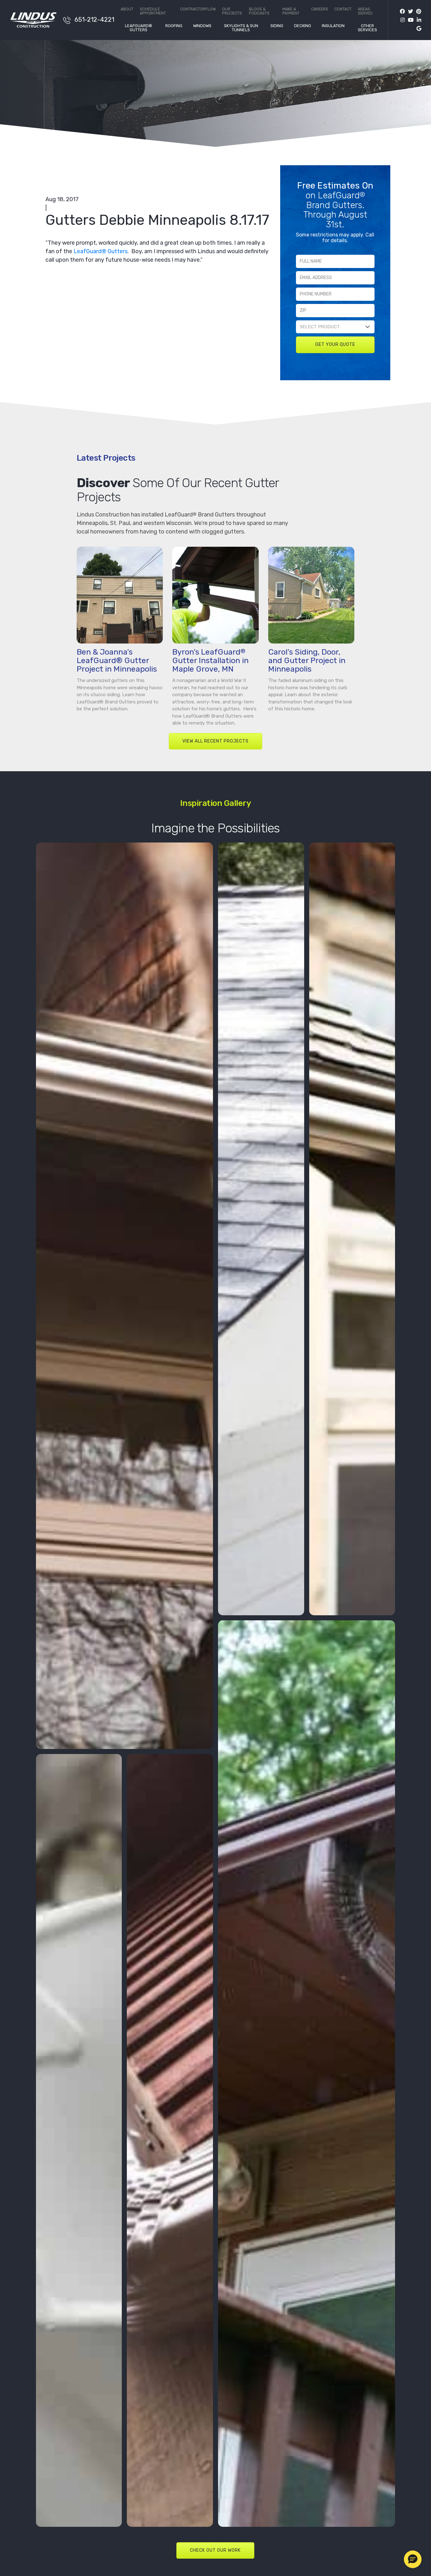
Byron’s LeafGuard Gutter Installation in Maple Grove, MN (210, 660)
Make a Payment (291, 11)
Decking (303, 26)
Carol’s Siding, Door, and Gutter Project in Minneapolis (307, 660)
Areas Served (365, 11)
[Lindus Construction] (33, 20)
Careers (320, 9)
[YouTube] (409, 20)
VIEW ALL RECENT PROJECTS (215, 741)
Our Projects (232, 11)
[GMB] (417, 29)
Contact (343, 9)
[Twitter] (409, 12)
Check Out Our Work (215, 2550)
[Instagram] (401, 20)
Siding (277, 26)
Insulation (333, 26)
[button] (413, 2559)
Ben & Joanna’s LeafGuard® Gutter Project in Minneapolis (117, 660)
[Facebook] (402, 12)
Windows (202, 26)
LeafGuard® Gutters (139, 28)
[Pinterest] (417, 12)
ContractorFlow (198, 9)
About (127, 9)
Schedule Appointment (153, 11)
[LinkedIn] (417, 20)
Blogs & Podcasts (259, 11)
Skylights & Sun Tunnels (241, 28)
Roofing (174, 26)
